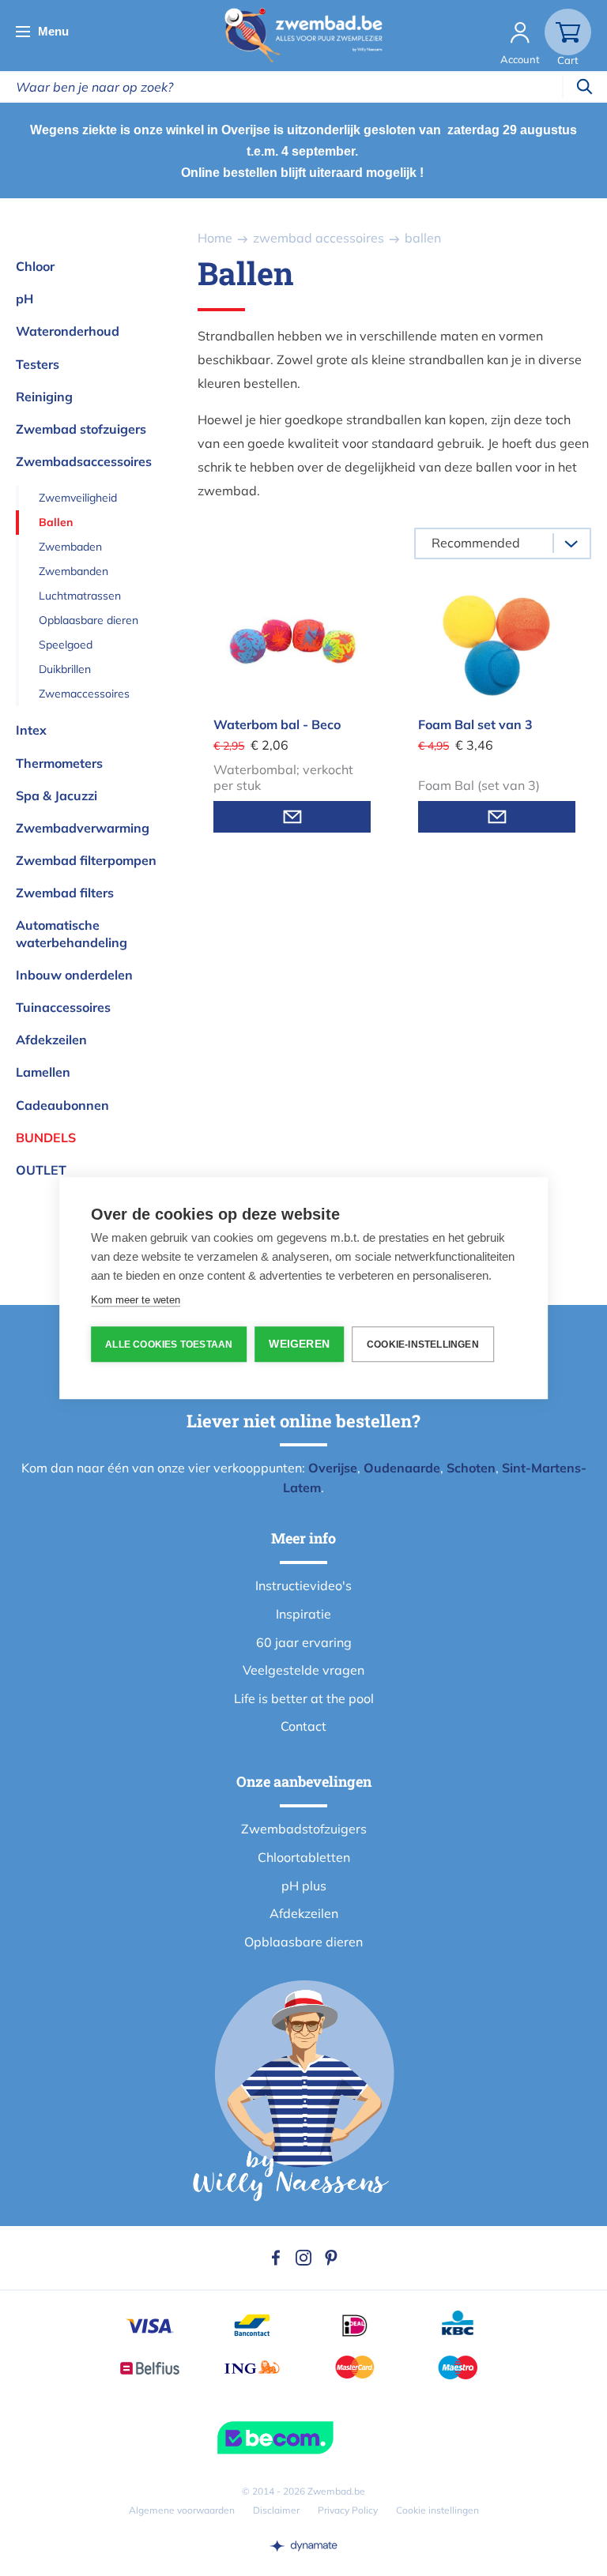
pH (25, 299)
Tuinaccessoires (63, 1007)
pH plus (304, 1886)
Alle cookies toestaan (169, 1344)
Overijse (333, 1468)
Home (215, 238)
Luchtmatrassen (80, 596)
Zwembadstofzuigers (304, 1829)
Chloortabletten (304, 1857)
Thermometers (59, 763)
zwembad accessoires (319, 238)
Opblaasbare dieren (89, 620)
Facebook (276, 2258)
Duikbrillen (65, 669)
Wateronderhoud (68, 331)
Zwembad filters (65, 893)
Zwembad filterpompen (86, 860)
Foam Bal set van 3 (475, 724)
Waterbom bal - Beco (277, 724)
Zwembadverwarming (83, 828)
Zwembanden (74, 571)
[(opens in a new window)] (303, 2545)
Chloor (35, 266)
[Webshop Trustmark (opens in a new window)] (303, 2438)
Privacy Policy (348, 2510)
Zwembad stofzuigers (81, 429)
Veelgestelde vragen (303, 1670)
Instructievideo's (303, 1585)
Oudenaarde (402, 1468)
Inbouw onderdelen (74, 975)
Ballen (56, 522)
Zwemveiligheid (78, 498)
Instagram (303, 2258)
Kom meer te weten (136, 1300)
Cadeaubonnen (62, 1105)
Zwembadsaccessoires (84, 461)
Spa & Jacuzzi (57, 795)
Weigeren (299, 1344)
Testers (38, 364)
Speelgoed (66, 645)
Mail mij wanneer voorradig (292, 817)
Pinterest (331, 2258)
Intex (31, 730)
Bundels (46, 1138)
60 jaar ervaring (304, 1642)
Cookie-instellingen (423, 1344)
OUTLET (41, 1170)
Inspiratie (303, 1614)
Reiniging (44, 397)
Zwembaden (70, 547)
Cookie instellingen (437, 2510)
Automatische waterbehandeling (72, 933)
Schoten (471, 1468)
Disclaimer (276, 2510)
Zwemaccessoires (84, 694)
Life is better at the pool (304, 1698)
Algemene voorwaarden (182, 2510)
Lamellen (43, 1072)
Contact (303, 1726)
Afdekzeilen (51, 1040)
